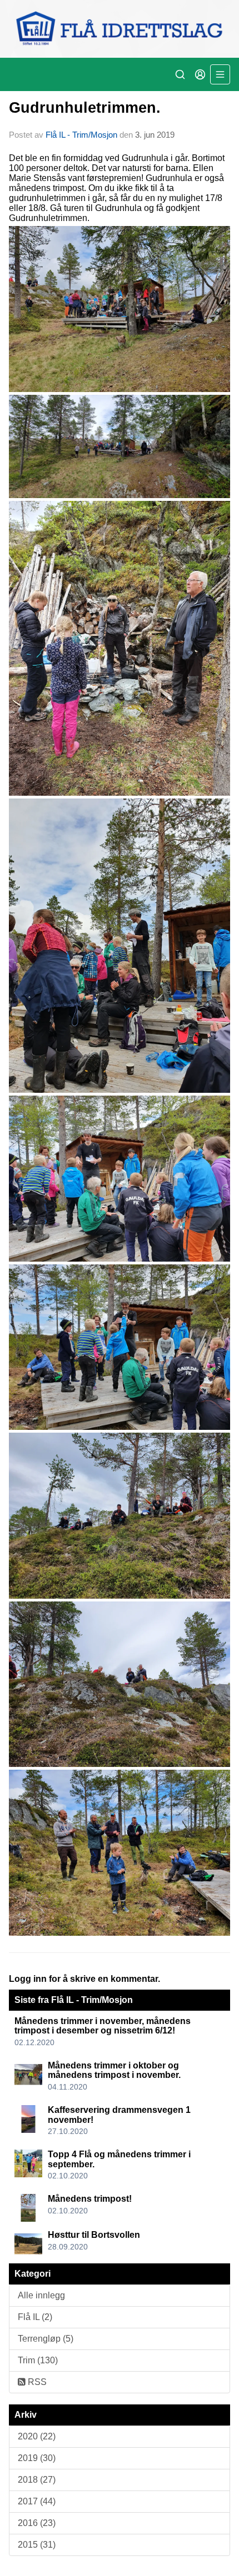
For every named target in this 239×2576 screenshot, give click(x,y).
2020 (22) (37, 2436)
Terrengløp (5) (46, 2339)
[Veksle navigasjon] (220, 74)
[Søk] (180, 74)
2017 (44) (37, 2501)
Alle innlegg (41, 2295)
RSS (36, 2382)
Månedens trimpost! (90, 2199)
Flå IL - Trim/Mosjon (81, 135)
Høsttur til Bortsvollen (94, 2235)
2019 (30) (37, 2458)
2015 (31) (37, 2545)
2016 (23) (37, 2523)
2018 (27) (37, 2480)
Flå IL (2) (35, 2317)
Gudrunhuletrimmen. (85, 108)
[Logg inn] (200, 74)
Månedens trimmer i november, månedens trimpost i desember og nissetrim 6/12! (103, 2026)
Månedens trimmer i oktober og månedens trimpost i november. (114, 2070)
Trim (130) (38, 2360)
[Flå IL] (120, 29)
